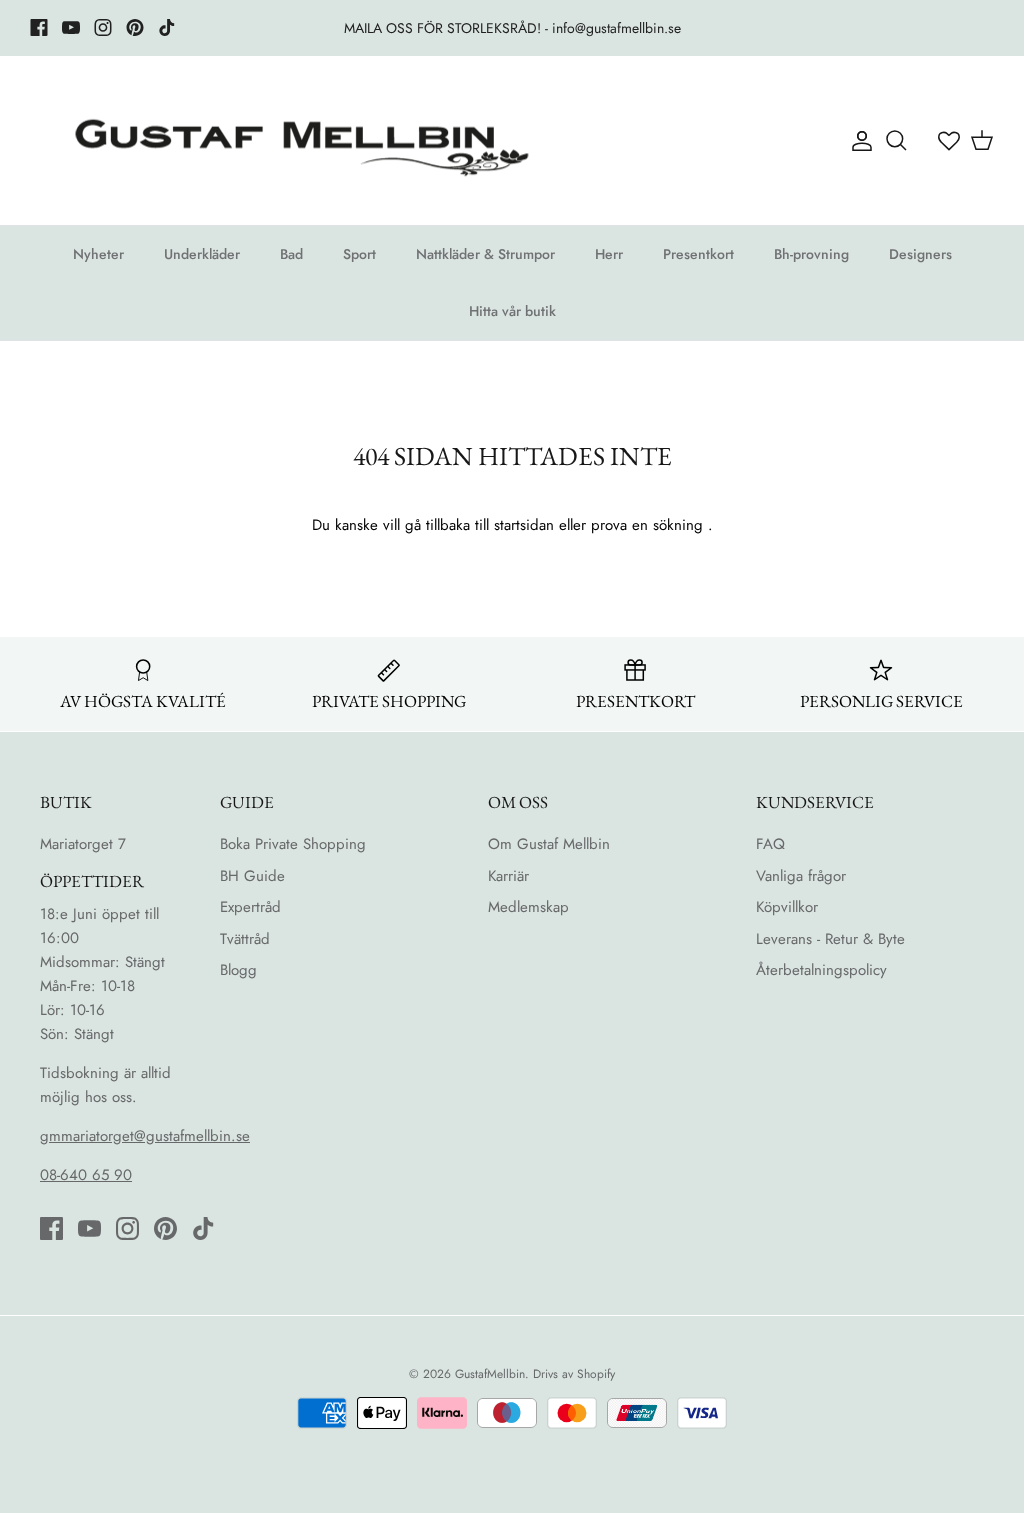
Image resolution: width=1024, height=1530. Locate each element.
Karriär (508, 876)
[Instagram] (103, 27)
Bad (291, 254)
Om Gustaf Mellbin (549, 844)
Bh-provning (811, 254)
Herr (609, 254)
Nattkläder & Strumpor (485, 254)
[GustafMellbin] (300, 141)
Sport (359, 254)
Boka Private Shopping (293, 844)
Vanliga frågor (801, 876)
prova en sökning (647, 525)
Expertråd (250, 907)
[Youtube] (71, 27)
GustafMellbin (490, 1374)
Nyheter (98, 254)
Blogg (238, 970)
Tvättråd (245, 939)
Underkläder (202, 254)
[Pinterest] (135, 27)
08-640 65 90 (86, 1175)
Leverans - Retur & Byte (830, 939)
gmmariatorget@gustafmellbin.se (145, 1136)
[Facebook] (39, 27)
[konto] (858, 141)
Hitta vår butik (512, 311)
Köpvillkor (787, 907)
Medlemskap (528, 907)
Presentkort (698, 254)
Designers (920, 254)
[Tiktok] (167, 27)
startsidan (524, 525)
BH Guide (252, 876)
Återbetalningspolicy (821, 970)
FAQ (770, 844)
